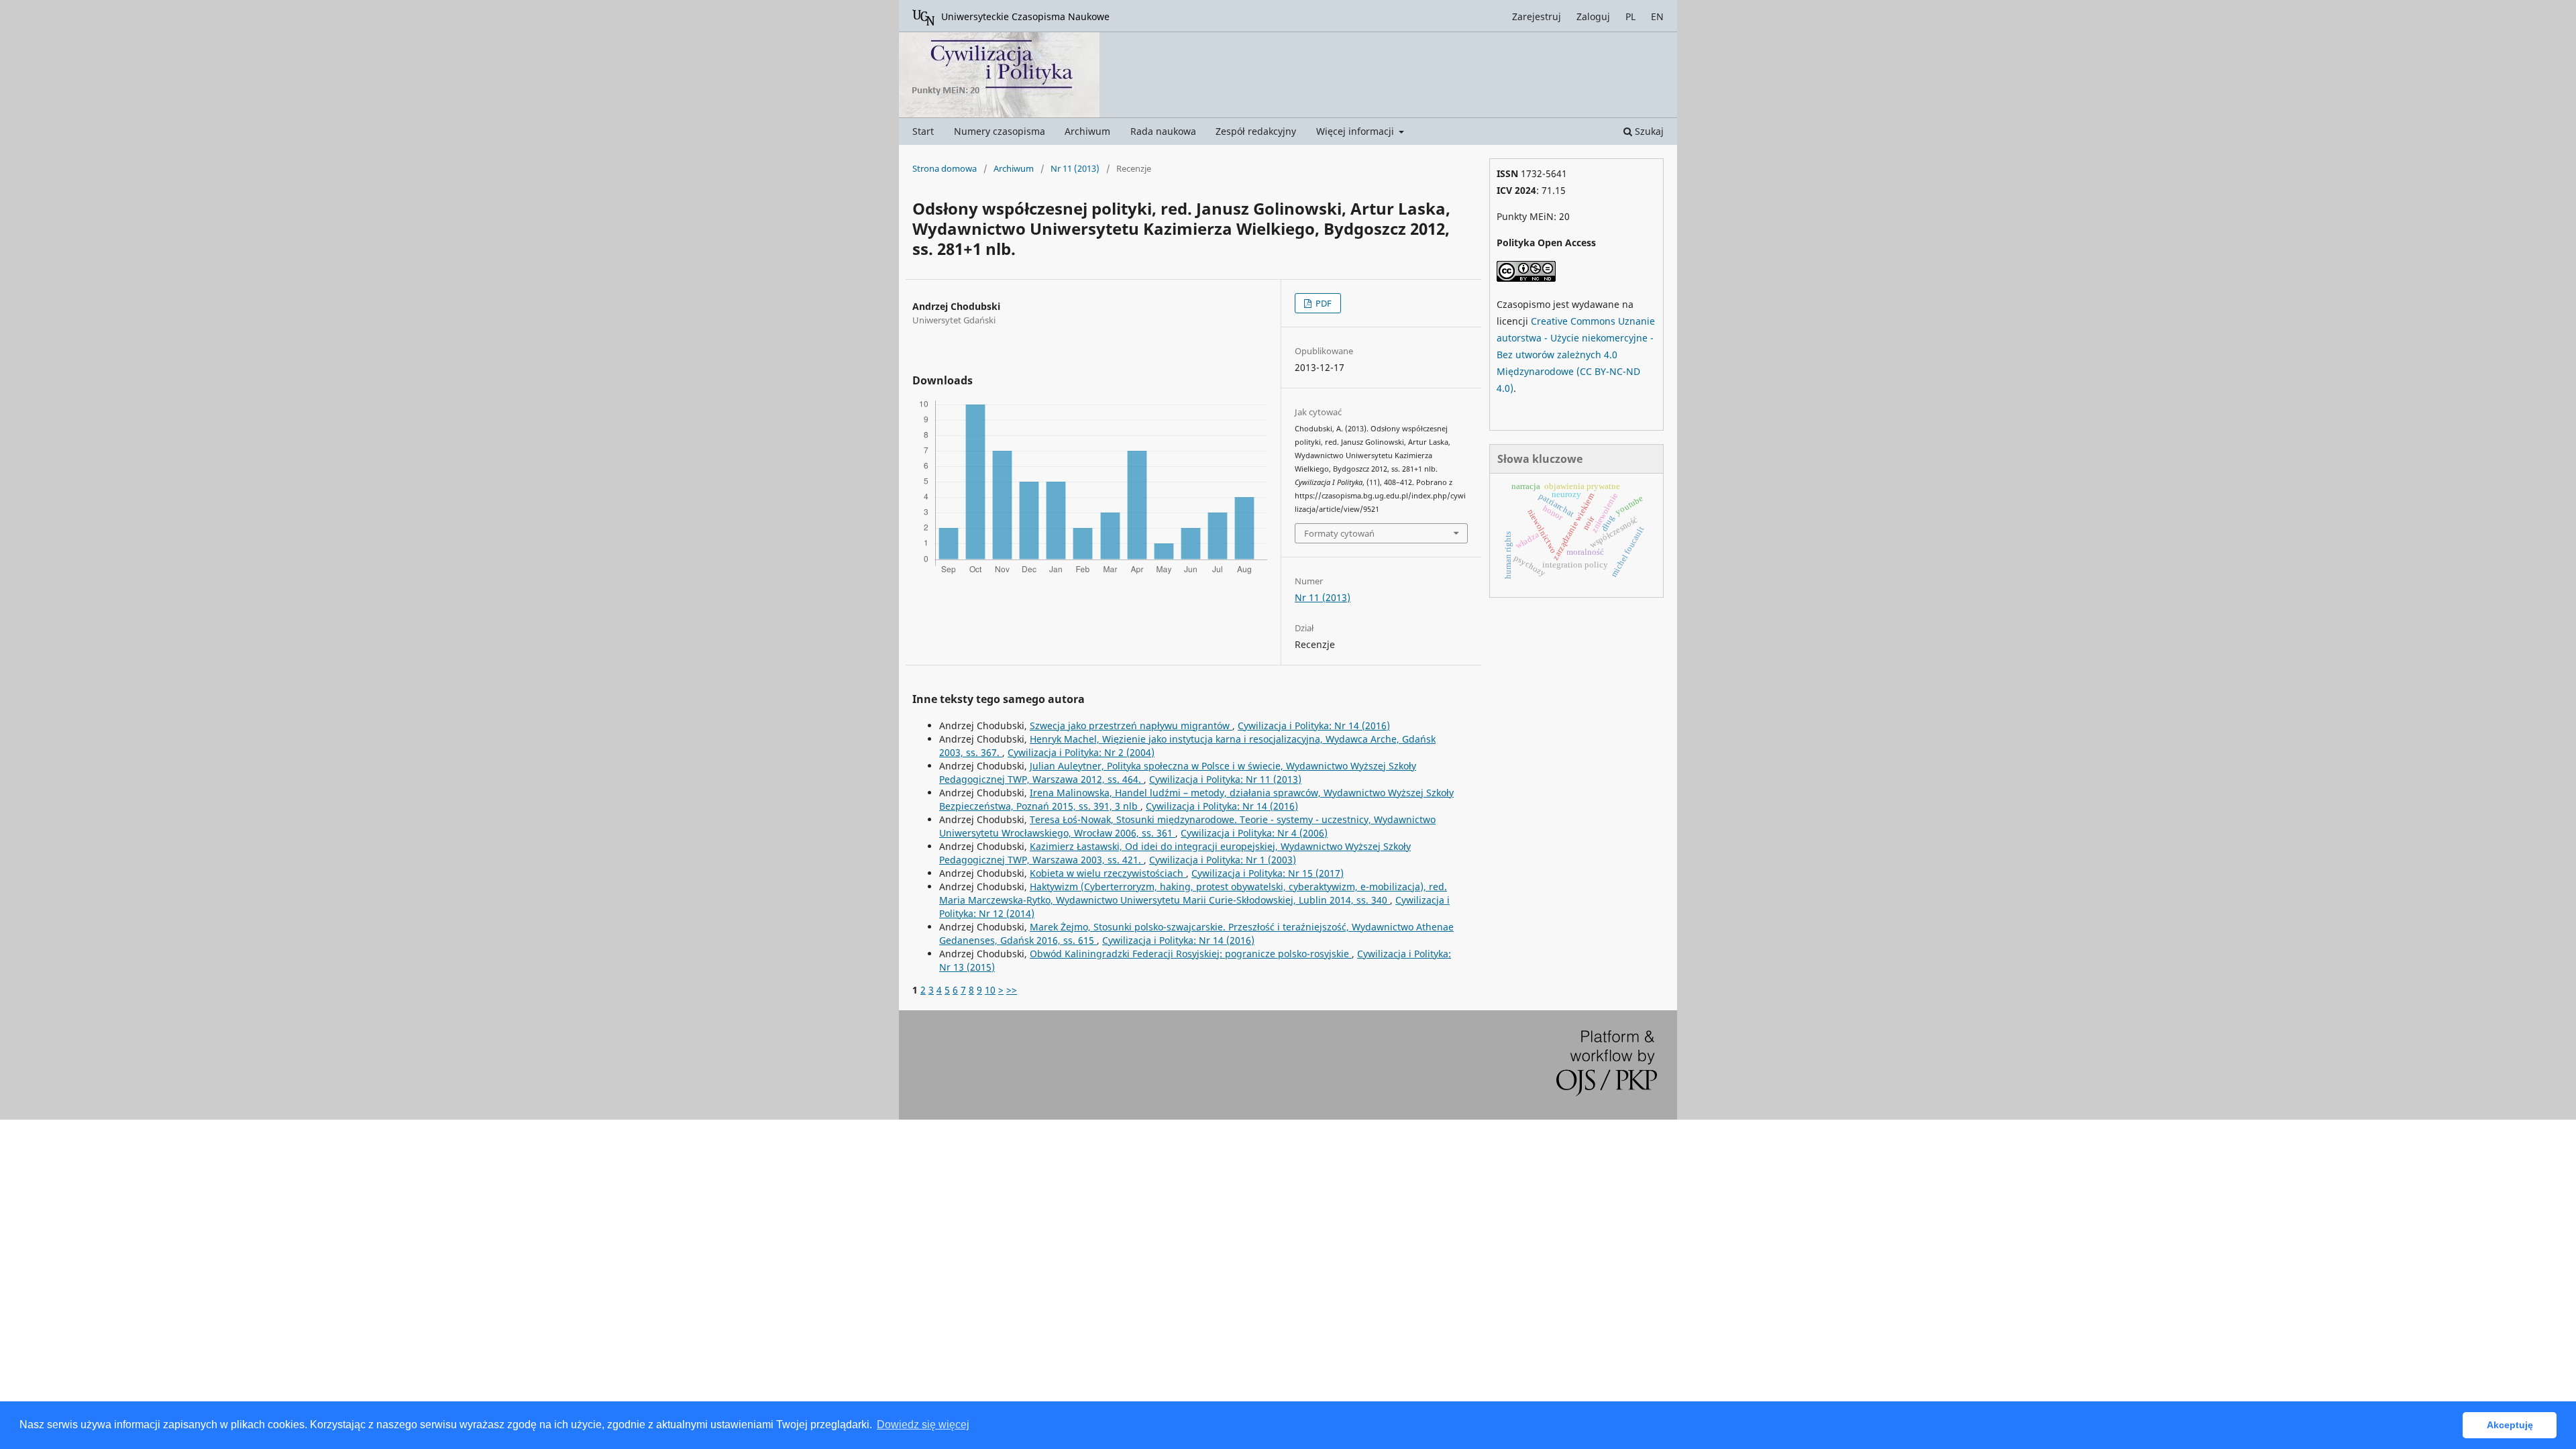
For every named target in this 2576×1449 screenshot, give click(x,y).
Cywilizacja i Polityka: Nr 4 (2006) (1254, 833)
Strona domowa (945, 168)
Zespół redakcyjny (1256, 131)
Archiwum (1087, 131)
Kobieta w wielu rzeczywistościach (1108, 873)
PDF (1323, 303)
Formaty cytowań (1339, 533)
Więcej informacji (1356, 131)
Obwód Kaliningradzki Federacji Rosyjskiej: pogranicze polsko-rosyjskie (1191, 954)
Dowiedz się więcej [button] (923, 1425)
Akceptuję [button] (2510, 1425)
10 (990, 990)
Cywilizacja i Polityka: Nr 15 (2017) (1268, 873)
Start (923, 131)
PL (1630, 16)
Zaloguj (1593, 16)
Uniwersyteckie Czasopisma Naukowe (1025, 16)
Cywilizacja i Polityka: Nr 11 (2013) (1225, 779)
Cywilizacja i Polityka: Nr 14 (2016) (1314, 726)
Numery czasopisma (1000, 131)
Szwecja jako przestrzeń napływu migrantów (1131, 726)
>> (1012, 990)
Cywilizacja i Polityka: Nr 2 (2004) (1081, 752)
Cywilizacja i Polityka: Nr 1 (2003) (1223, 860)
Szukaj (1648, 131)
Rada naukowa (1163, 131)
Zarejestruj (1537, 16)
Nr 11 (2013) (1075, 168)
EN (1657, 16)
